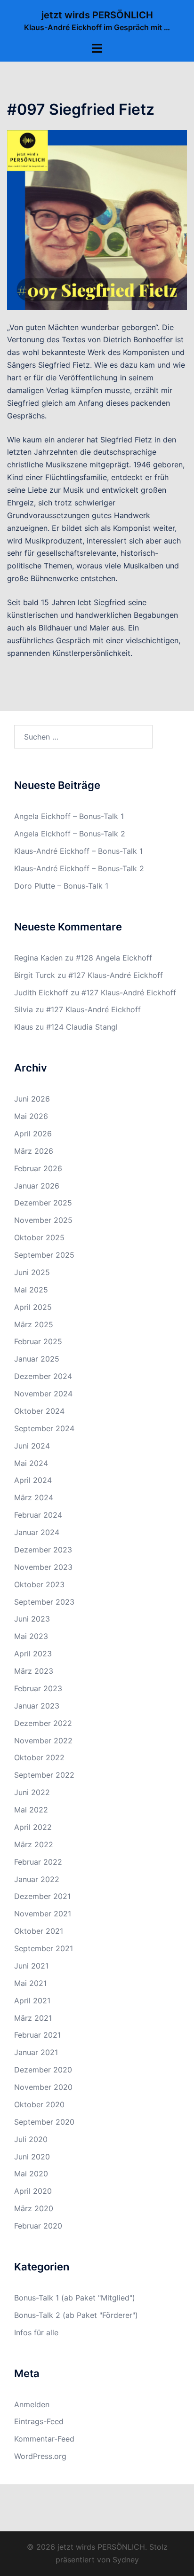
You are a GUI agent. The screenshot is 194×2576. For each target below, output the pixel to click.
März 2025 (34, 1324)
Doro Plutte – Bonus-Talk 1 (61, 886)
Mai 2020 (31, 2174)
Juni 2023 (32, 1619)
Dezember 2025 (43, 1203)
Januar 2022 (37, 1879)
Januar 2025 (37, 1359)
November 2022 (43, 1741)
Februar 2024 (38, 1515)
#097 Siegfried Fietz (81, 109)
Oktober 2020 (39, 2104)
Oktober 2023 (39, 1584)
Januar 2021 (36, 2052)
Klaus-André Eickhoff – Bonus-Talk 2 (79, 868)
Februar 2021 (37, 2035)
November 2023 (43, 1567)
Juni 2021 (31, 1966)
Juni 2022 (32, 1792)
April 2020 (33, 2191)
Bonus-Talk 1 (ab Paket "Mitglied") (75, 2298)
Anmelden (32, 2404)
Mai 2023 (31, 1636)
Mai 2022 (31, 1810)
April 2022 (33, 1827)
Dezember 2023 (43, 1550)
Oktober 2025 (39, 1237)
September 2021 (44, 1948)
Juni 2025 (32, 1272)
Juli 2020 (31, 2139)
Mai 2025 (31, 1290)
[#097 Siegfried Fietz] (97, 219)
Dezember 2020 (43, 2070)
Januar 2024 (37, 1532)
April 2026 (33, 1134)
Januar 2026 (37, 1186)
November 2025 (43, 1220)
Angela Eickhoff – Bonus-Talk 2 (70, 834)
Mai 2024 (31, 1463)
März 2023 (34, 1671)
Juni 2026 (32, 1099)
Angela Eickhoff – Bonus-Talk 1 (69, 816)
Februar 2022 (38, 1862)
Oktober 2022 (39, 1757)
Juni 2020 (32, 2157)
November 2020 (43, 2087)
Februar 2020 (38, 2226)
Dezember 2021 (42, 1896)
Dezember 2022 (43, 1723)
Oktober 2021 (39, 1931)
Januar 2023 (37, 1706)
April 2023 (33, 1654)
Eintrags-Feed (39, 2421)
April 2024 (33, 1480)
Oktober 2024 (39, 1411)
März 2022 (34, 1844)
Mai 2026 (31, 1116)
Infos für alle (36, 2332)
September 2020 (44, 2122)
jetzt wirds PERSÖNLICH (97, 15)
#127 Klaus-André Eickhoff (116, 975)
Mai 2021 (30, 1983)
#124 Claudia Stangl (82, 1027)
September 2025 (44, 1255)
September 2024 (44, 1428)
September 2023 (44, 1602)
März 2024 (34, 1497)
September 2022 (44, 1775)
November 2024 (43, 1394)
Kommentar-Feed (44, 2439)
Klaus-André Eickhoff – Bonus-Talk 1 (78, 851)
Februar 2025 (38, 1341)
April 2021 (32, 2001)
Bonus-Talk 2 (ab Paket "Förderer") (76, 2315)
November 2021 (43, 1914)
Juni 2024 (32, 1446)
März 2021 (33, 2018)
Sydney (126, 2560)
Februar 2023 (38, 1688)
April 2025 (33, 1307)
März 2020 (34, 2208)
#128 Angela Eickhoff (114, 958)
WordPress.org (40, 2456)
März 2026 (34, 1151)
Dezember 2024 (43, 1376)
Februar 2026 (38, 1168)
